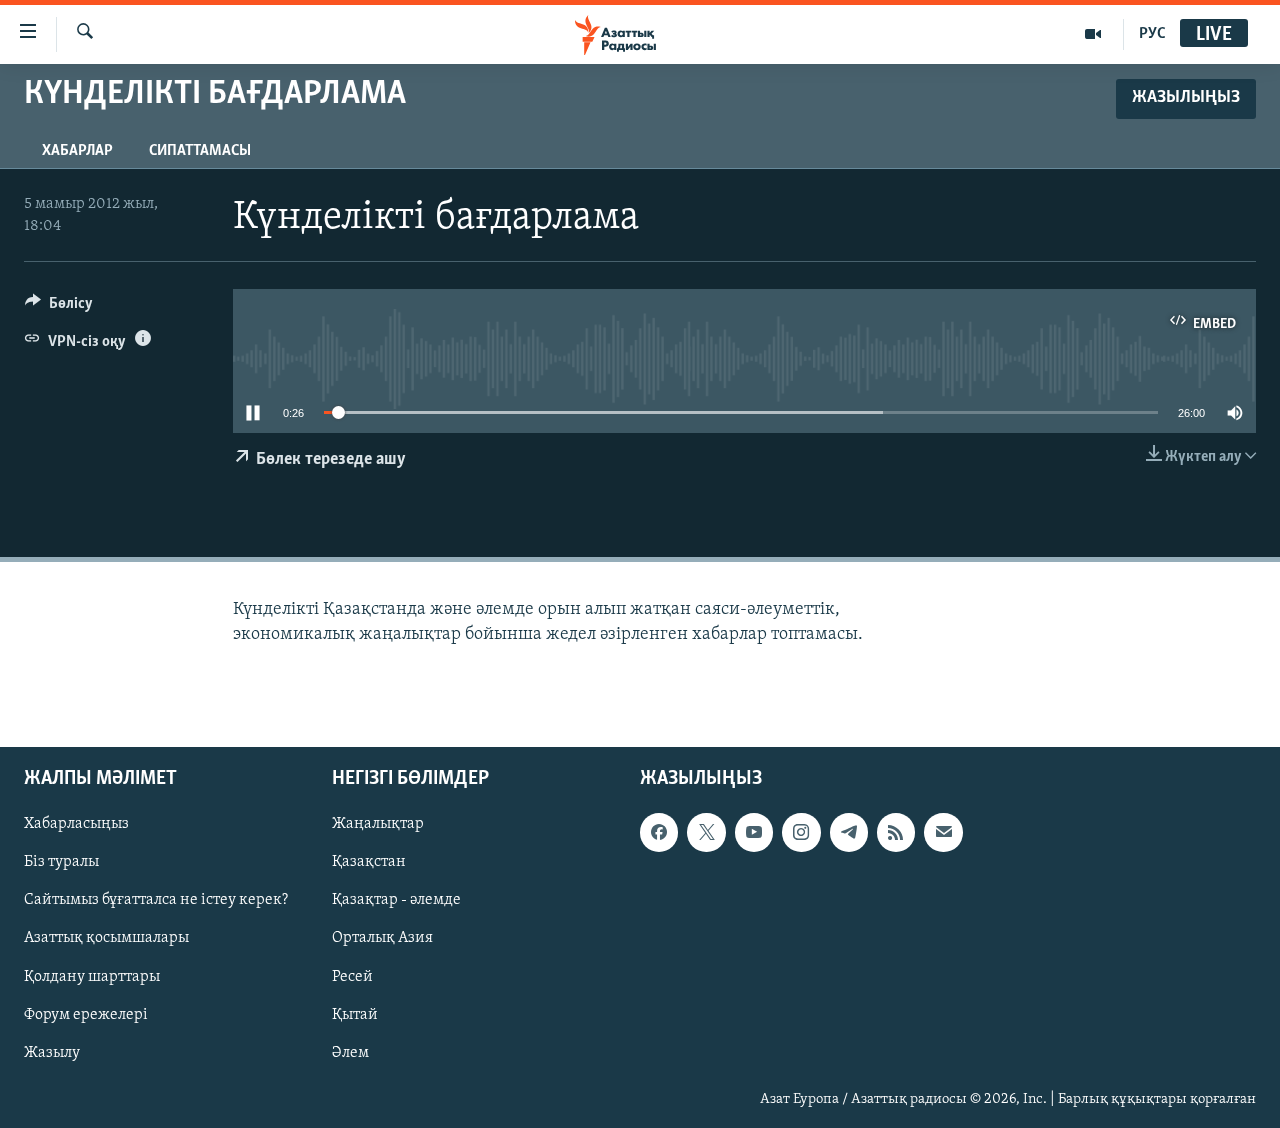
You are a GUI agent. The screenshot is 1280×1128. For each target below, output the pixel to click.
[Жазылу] (943, 832)
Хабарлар (77, 151)
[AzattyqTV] (1093, 34)
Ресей (352, 976)
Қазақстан (369, 862)
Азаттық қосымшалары (106, 938)
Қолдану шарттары (92, 976)
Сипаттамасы (200, 151)
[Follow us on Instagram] (801, 832)
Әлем (350, 1052)
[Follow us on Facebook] (659, 832)
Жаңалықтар (378, 824)
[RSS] (896, 832)
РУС (1152, 34)
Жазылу (52, 1052)
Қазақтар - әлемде (396, 900)
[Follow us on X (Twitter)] (706, 832)
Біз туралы (61, 862)
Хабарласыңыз (76, 824)
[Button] (59, 308)
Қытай (355, 1014)
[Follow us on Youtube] (754, 832)
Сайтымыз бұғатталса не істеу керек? (156, 900)
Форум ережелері (86, 1014)
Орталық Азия (382, 938)
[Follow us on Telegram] (849, 832)
